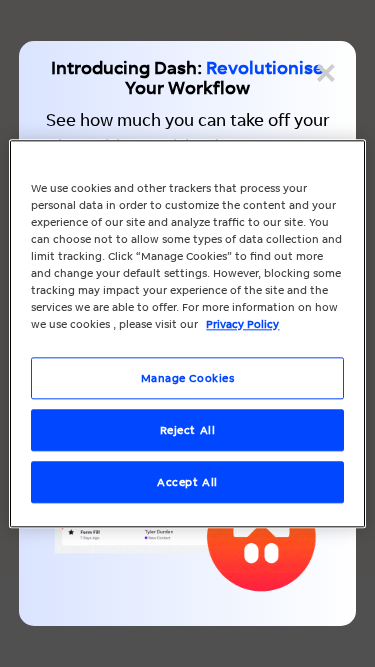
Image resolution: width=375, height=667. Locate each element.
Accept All (187, 481)
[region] (187, 333)
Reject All (188, 429)
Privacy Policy (242, 323)
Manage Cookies (188, 377)
